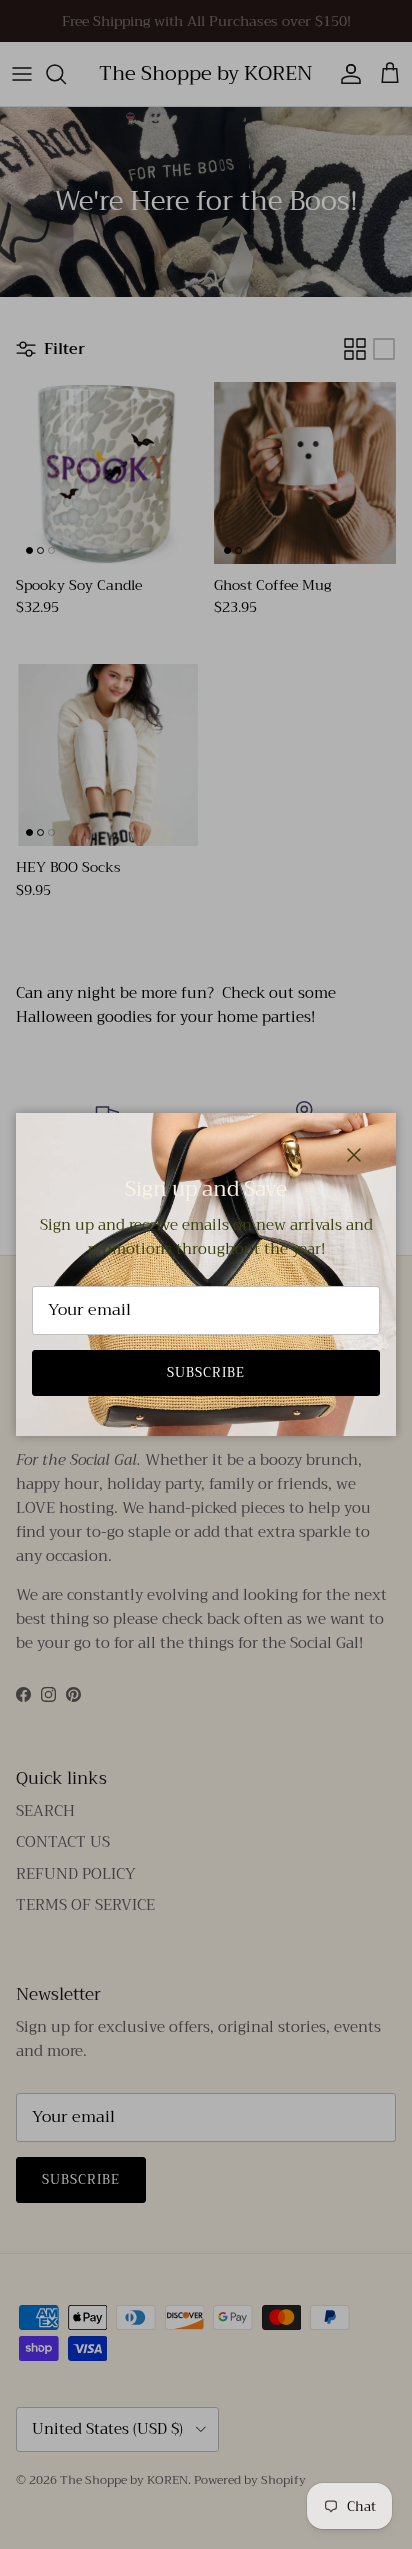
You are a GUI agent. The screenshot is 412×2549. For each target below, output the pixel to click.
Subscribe (206, 1372)
